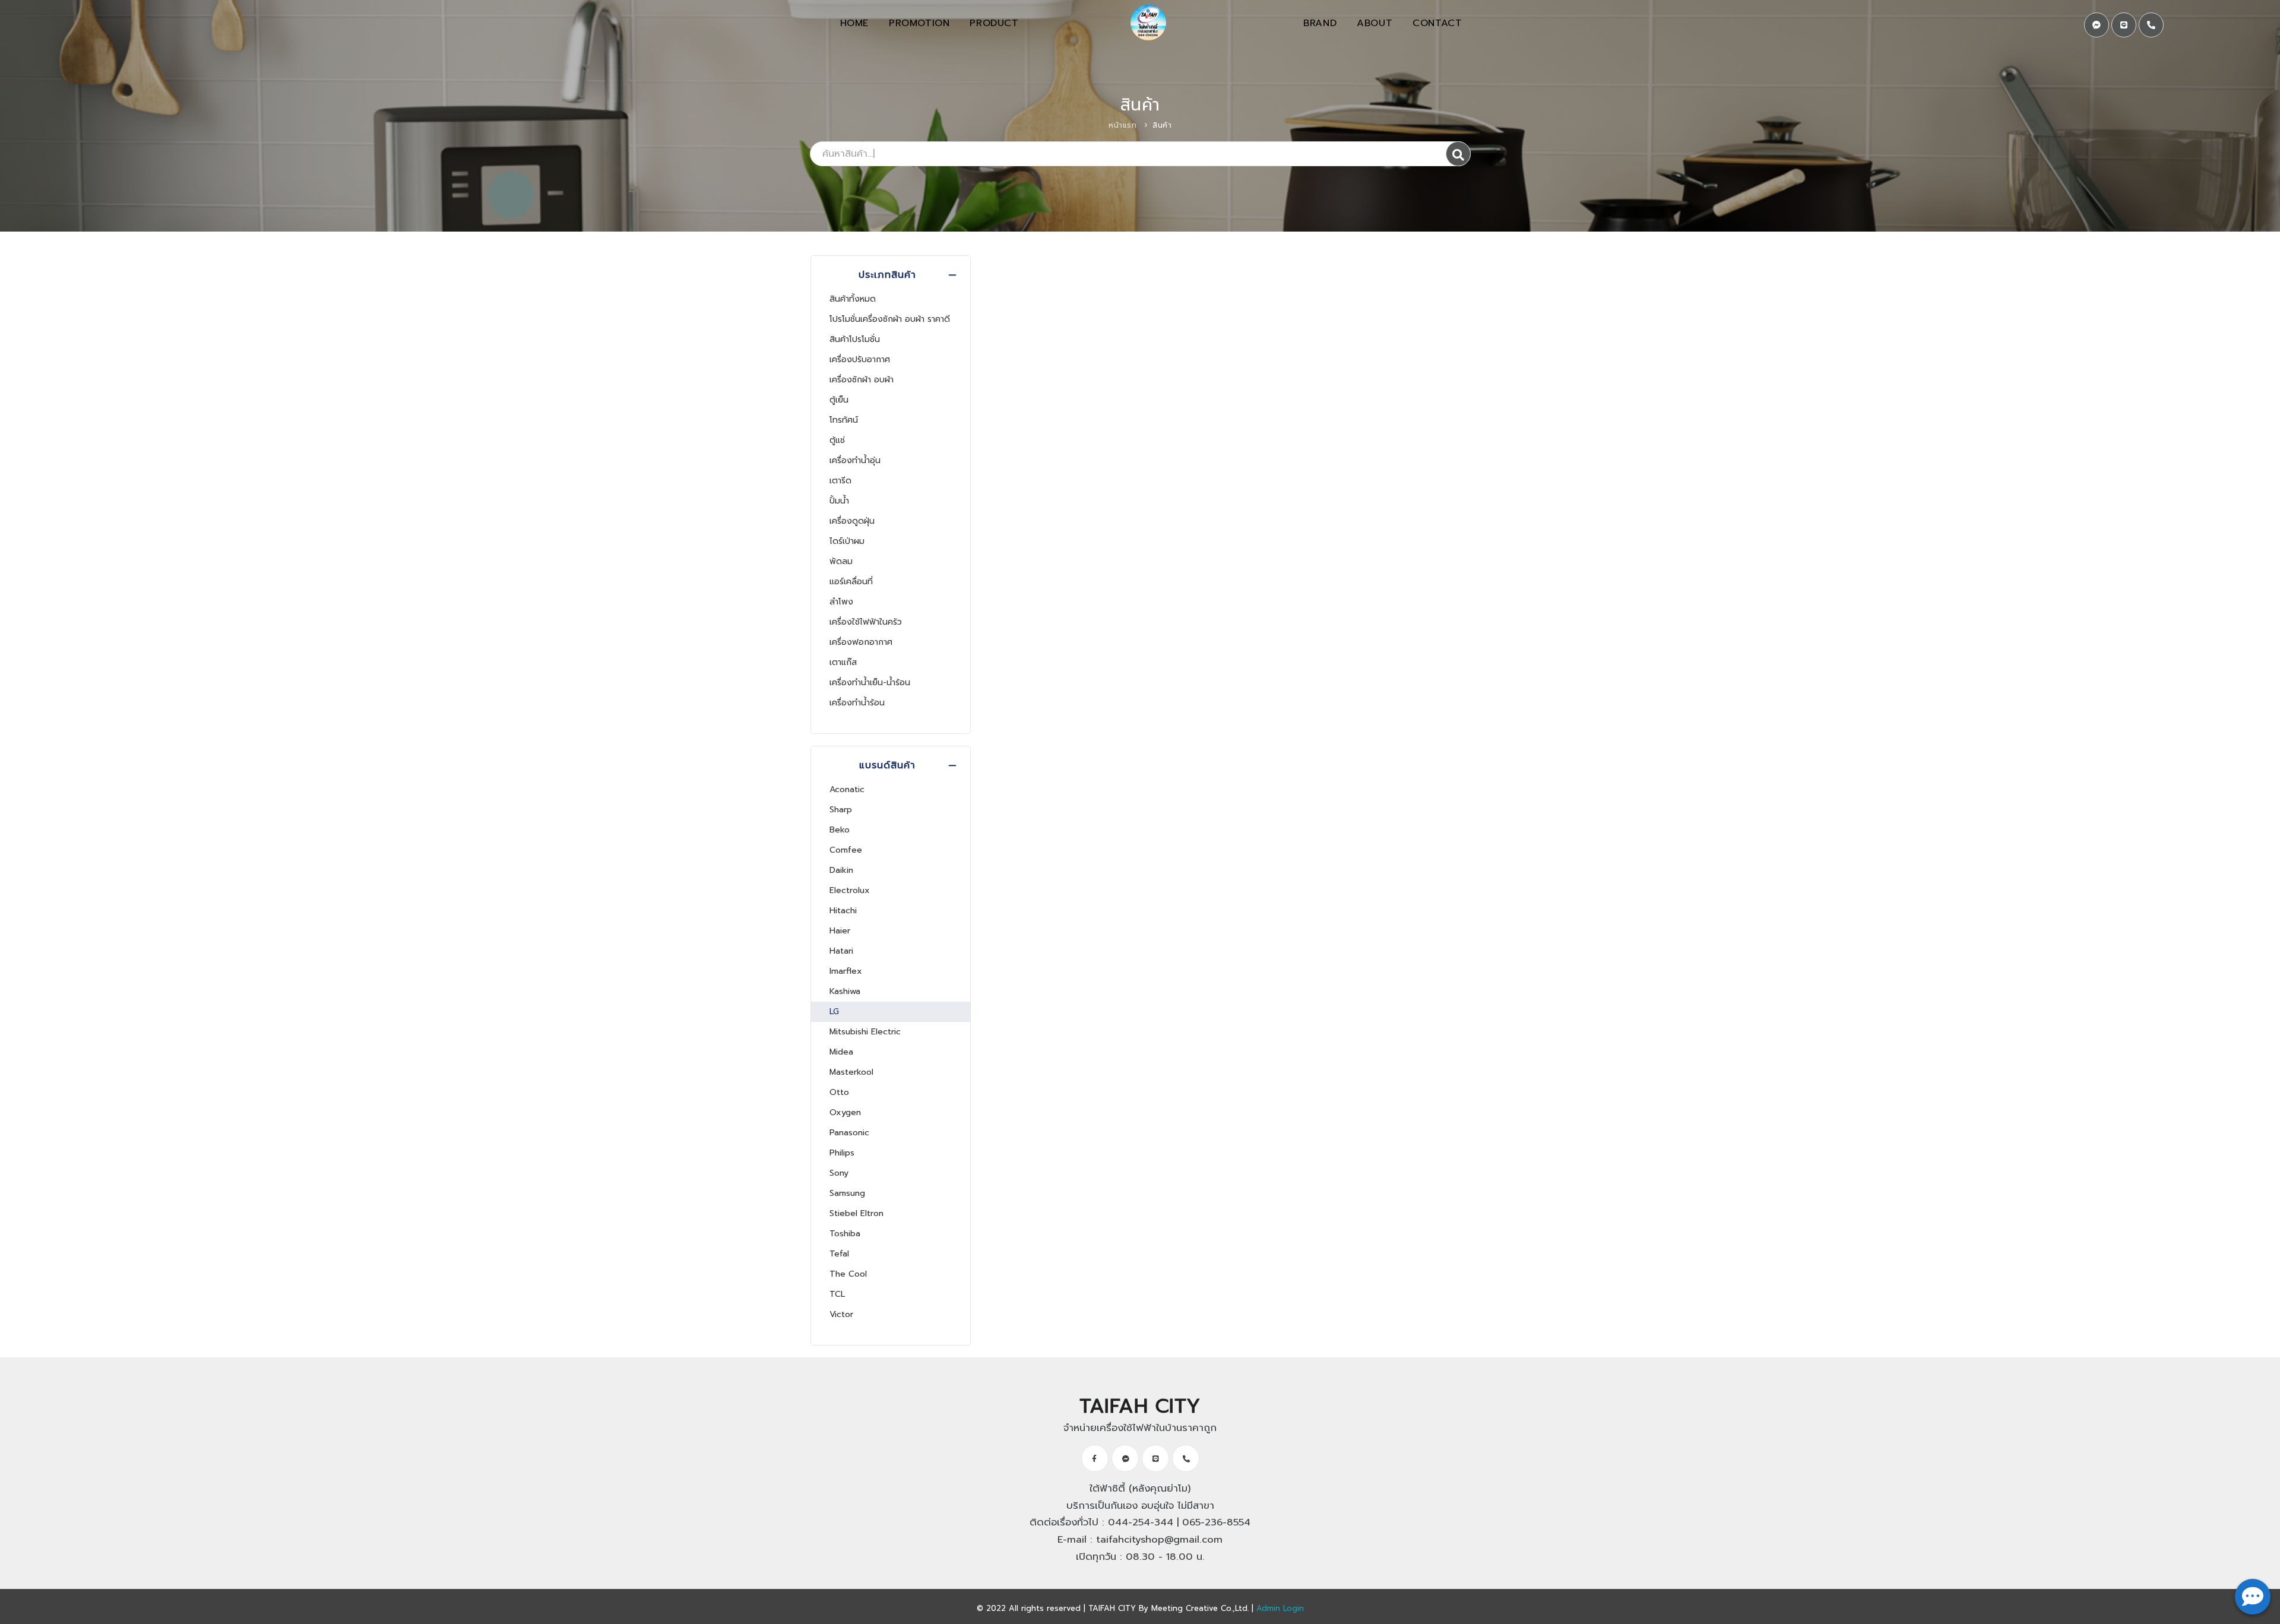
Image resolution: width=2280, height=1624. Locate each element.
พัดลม (841, 561)
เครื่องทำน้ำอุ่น (855, 460)
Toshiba (845, 1234)
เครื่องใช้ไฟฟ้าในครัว (866, 622)
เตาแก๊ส (843, 662)
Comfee (846, 850)
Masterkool (851, 1072)
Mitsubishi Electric (865, 1032)
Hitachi (843, 911)
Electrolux (850, 890)
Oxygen (845, 1112)
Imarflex (846, 971)
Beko (840, 830)
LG (834, 1012)
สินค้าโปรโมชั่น (855, 339)
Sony (839, 1173)
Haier (840, 931)
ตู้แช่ (837, 440)
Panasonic (849, 1133)
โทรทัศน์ (844, 420)
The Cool (848, 1274)
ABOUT (1375, 23)
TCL (837, 1294)
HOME (854, 23)
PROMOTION (919, 23)
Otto (839, 1092)
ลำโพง (841, 602)
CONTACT (1437, 23)
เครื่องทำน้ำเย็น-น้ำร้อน (870, 683)
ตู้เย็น (839, 400)
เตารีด (840, 481)
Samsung (847, 1193)
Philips (842, 1153)
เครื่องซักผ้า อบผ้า (862, 380)
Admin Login (1280, 1608)
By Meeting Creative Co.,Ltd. (1194, 1608)
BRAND (1320, 23)
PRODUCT (994, 23)
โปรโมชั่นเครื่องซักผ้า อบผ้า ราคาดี (890, 319)
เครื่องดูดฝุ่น (852, 521)
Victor (841, 1314)
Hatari (841, 951)
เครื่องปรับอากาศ (860, 360)
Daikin (841, 870)
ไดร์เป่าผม (847, 541)
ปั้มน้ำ (839, 501)
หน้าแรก (1122, 125)
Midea (841, 1052)
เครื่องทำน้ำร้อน (857, 703)
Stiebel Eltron (856, 1213)
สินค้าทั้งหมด (853, 299)
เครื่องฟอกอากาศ (861, 642)
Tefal (839, 1254)
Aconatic (847, 789)
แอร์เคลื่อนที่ (851, 582)
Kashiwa (845, 991)
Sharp (841, 810)
